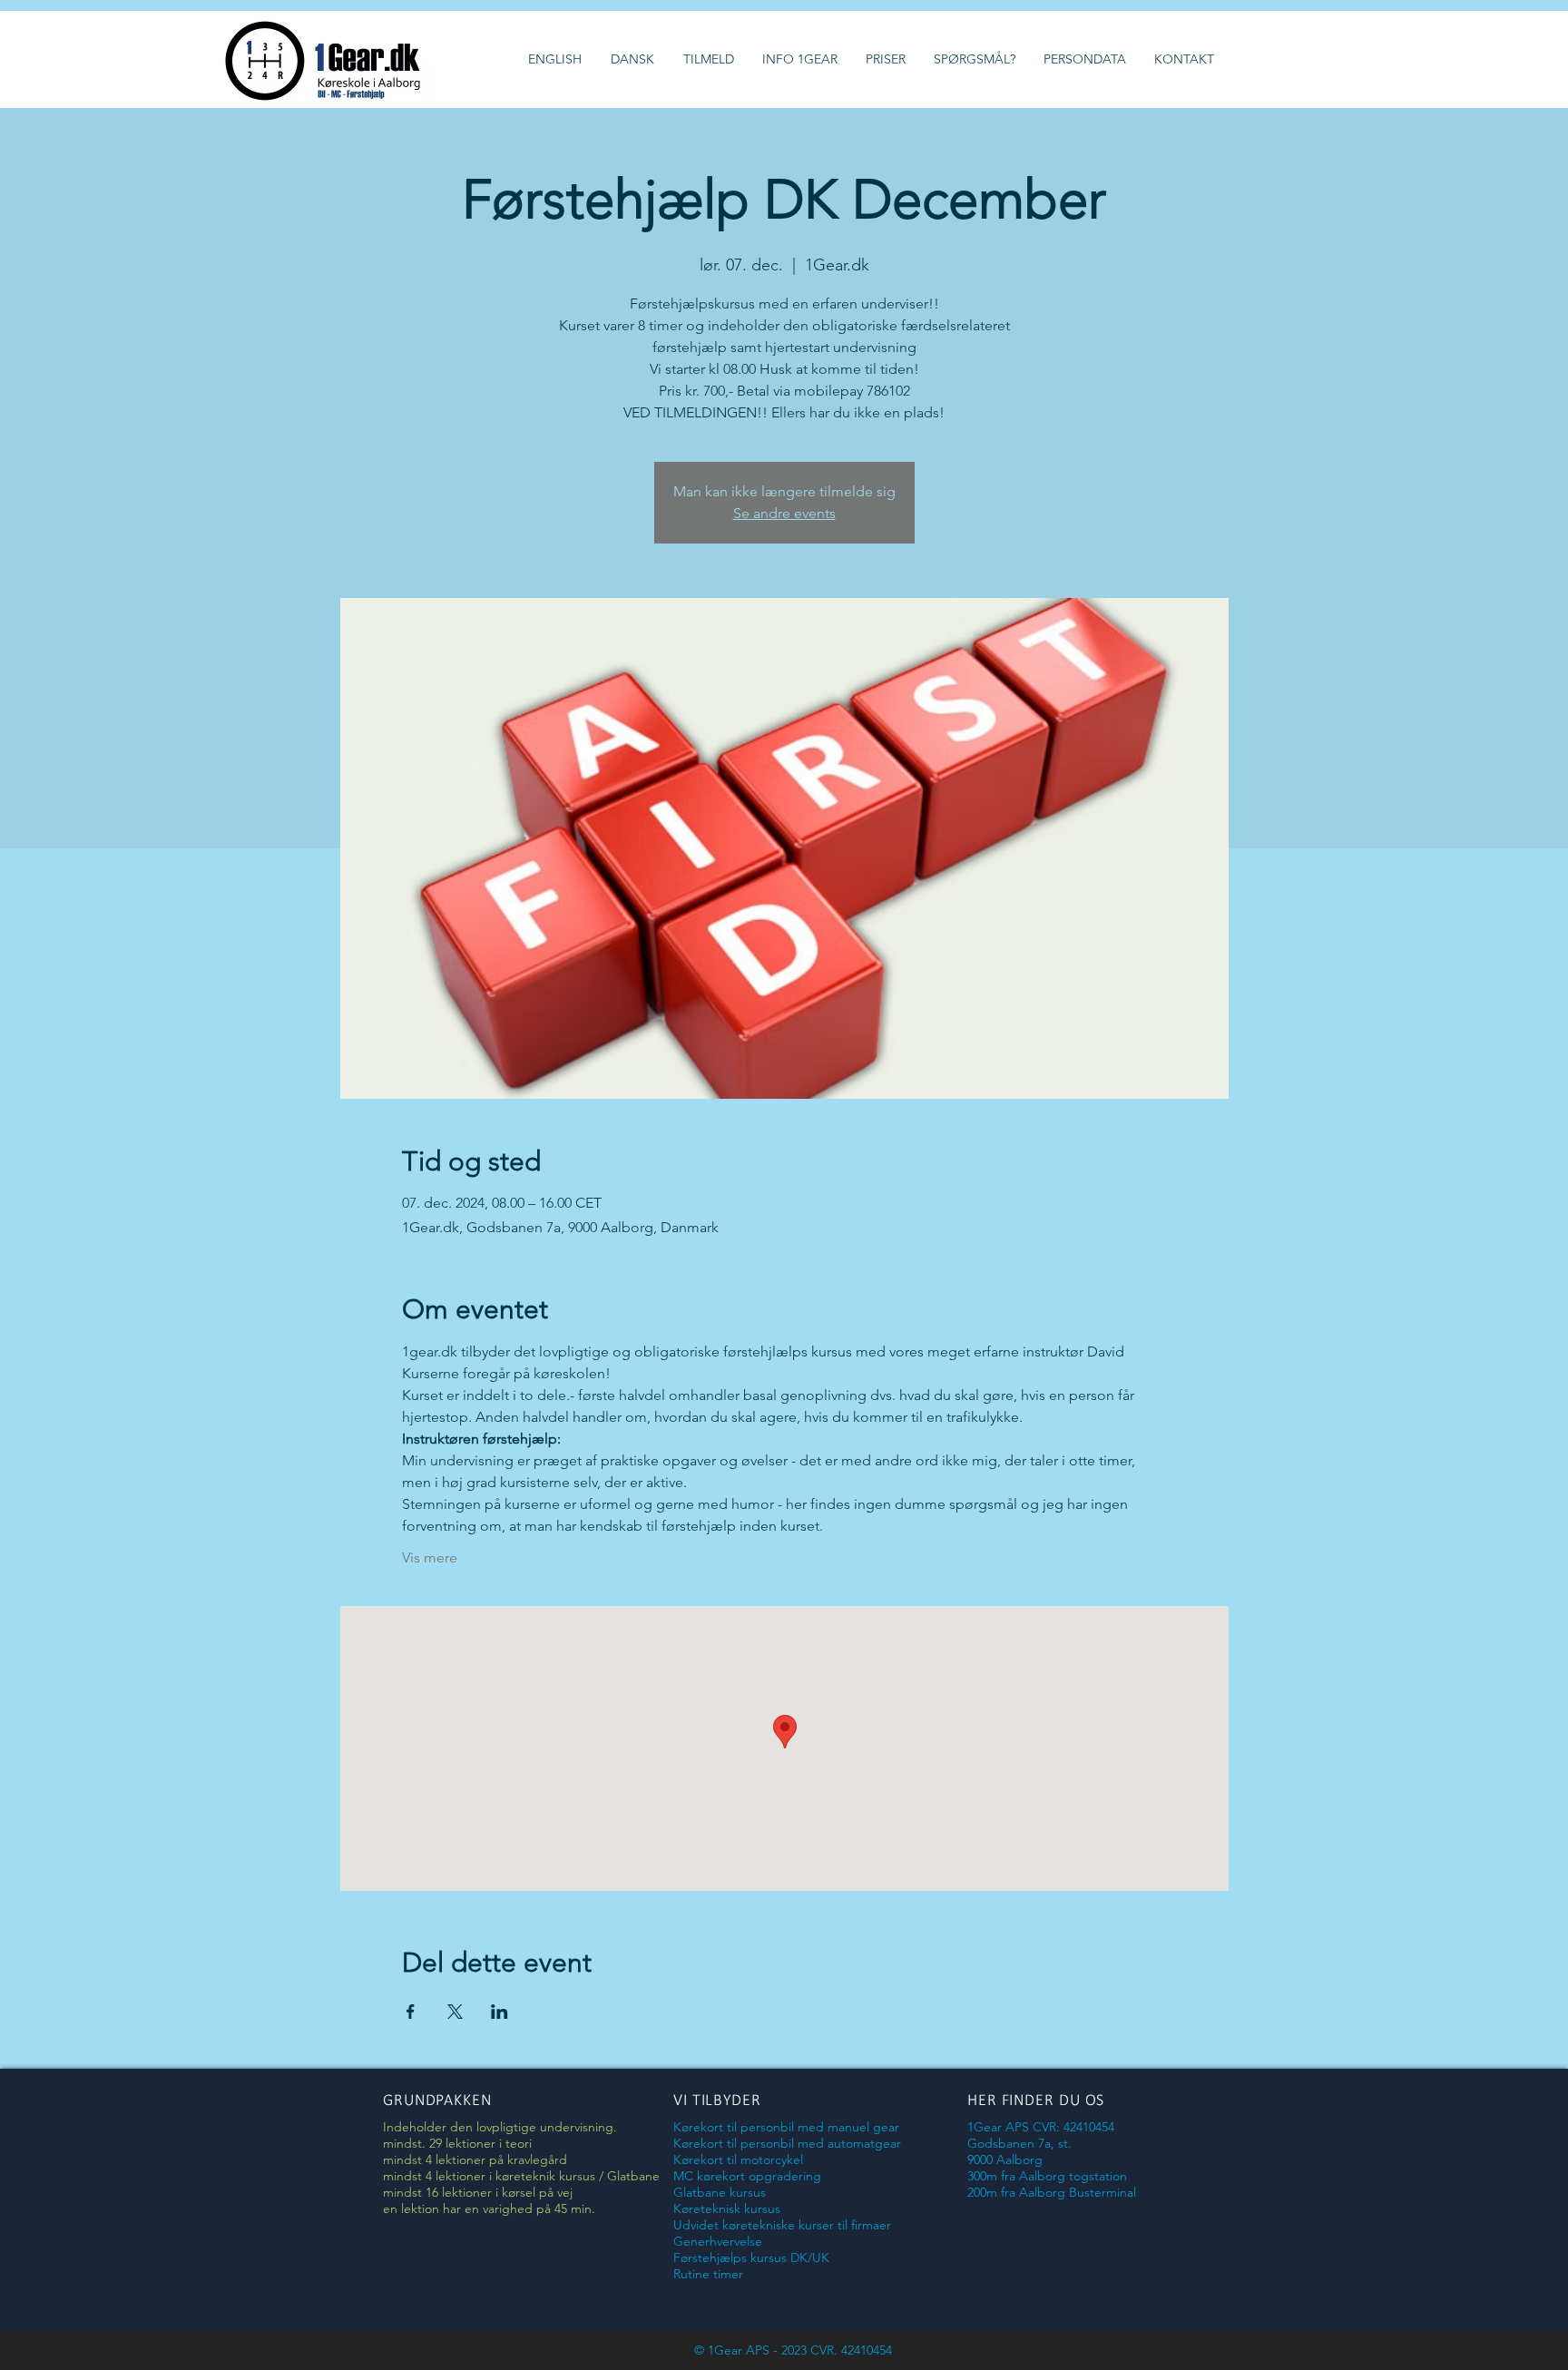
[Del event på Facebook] (411, 2012)
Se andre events (784, 513)
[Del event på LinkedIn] (500, 2012)
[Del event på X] (455, 2012)
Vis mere (430, 1557)
